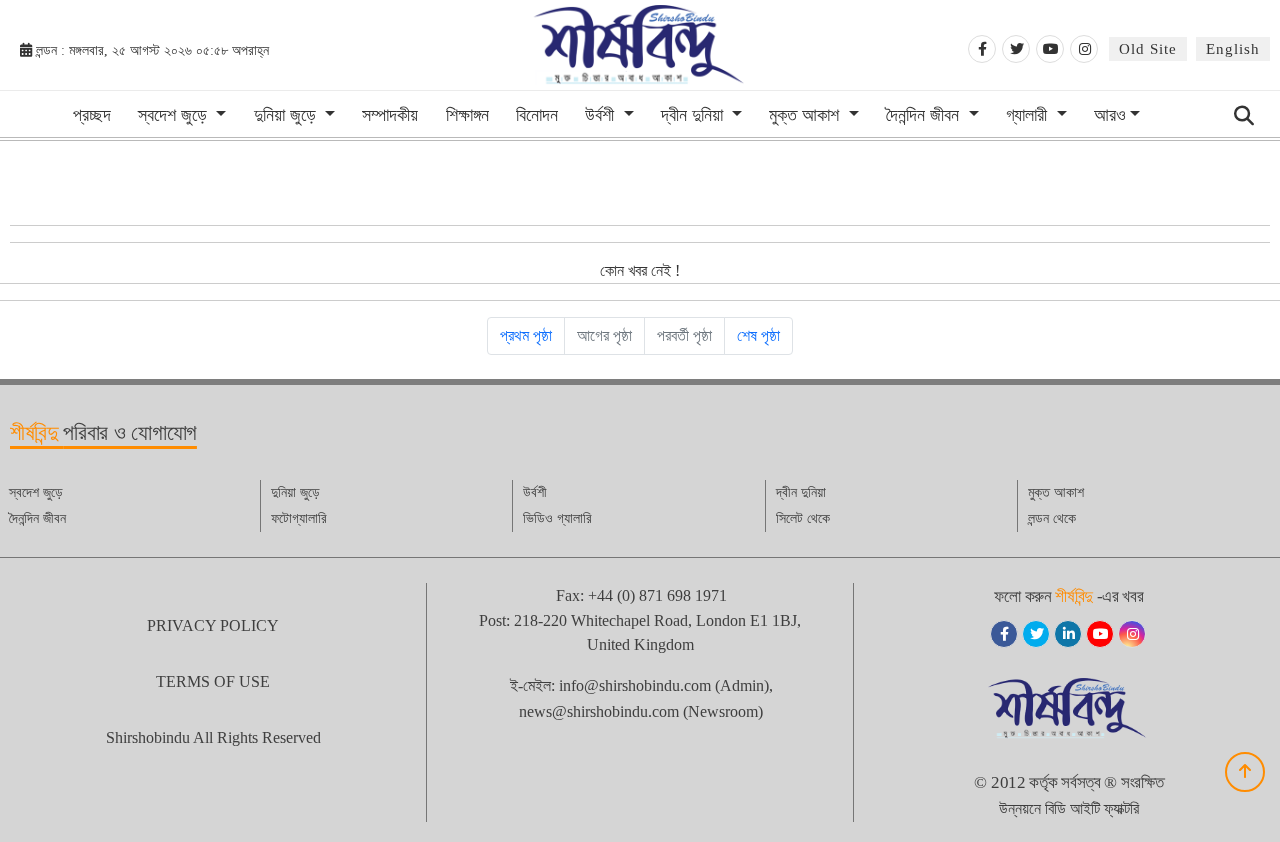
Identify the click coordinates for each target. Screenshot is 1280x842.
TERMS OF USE (213, 681)
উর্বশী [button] (602, 115)
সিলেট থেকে (803, 518)
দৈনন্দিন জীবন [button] (925, 115)
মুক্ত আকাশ (1056, 492)
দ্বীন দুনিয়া (801, 492)
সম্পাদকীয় (390, 115)
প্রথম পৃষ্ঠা (526, 335)
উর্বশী (535, 492)
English (1233, 49)
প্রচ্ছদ (92, 115)
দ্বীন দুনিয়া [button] (694, 115)
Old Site (1148, 49)
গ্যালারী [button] (1029, 115)
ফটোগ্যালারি (299, 518)
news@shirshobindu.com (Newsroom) (641, 711)
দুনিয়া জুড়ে (295, 492)
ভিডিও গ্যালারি (557, 518)
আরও (1110, 115)
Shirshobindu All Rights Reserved (213, 737)
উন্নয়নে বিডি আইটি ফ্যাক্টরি (1069, 808)
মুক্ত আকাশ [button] (806, 115)
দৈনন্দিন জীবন (37, 518)
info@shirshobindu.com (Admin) (664, 685)
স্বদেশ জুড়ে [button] (175, 115)
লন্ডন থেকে (1052, 518)
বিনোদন (537, 115)
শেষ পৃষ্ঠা (758, 335)
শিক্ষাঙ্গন (467, 115)
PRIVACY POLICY (213, 625)
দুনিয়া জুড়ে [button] (287, 115)
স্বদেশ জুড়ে (36, 492)
